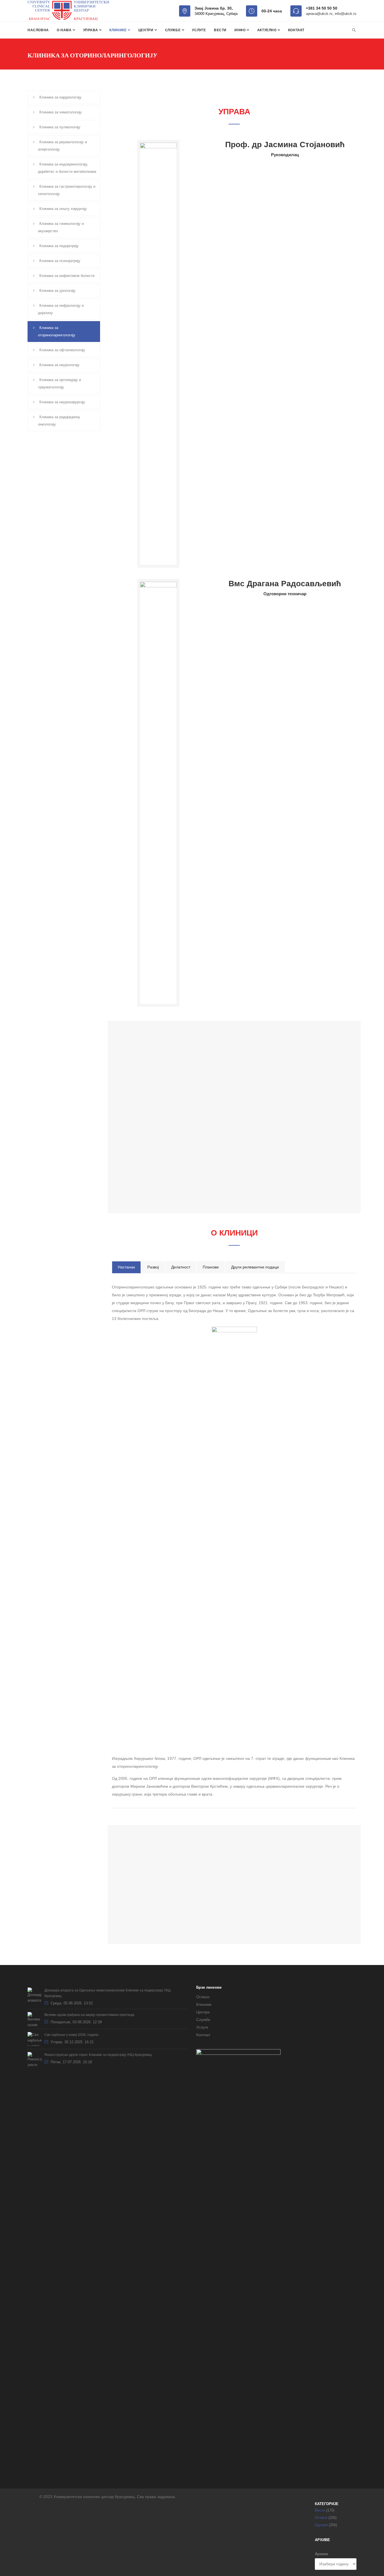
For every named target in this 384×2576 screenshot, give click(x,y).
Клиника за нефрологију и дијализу (61, 309)
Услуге (199, 30)
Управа (91, 30)
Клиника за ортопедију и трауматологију (59, 383)
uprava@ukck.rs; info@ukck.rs (331, 14)
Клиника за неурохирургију (62, 402)
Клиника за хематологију (61, 112)
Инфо (240, 30)
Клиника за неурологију (59, 365)
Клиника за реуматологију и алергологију (62, 146)
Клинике (118, 30)
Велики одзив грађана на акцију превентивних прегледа (89, 2015)
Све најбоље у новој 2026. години (71, 2035)
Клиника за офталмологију (62, 350)
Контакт (296, 30)
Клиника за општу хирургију (63, 209)
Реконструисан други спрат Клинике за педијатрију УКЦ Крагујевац (98, 2055)
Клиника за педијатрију (59, 246)
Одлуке (321, 2525)
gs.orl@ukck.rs (274, 1892)
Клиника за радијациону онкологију (59, 421)
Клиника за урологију (57, 291)
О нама (65, 30)
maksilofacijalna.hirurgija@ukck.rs (291, 1899)
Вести (220, 30)
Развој (153, 1267)
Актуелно (267, 30)
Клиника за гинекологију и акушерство (61, 227)
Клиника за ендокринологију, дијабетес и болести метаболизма (67, 168)
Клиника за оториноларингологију (57, 331)
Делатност (181, 1267)
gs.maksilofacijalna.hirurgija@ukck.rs (294, 1907)
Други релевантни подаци (255, 1267)
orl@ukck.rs (271, 1884)
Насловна (38, 30)
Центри (146, 30)
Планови (211, 1267)
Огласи (203, 1997)
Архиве (321, 2554)
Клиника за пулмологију (60, 127)
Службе (173, 30)
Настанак (126, 1267)
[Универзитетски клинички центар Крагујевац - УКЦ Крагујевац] (68, 11)
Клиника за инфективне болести (67, 276)
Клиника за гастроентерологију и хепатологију (67, 190)
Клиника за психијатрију (60, 261)
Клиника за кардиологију (60, 97)
